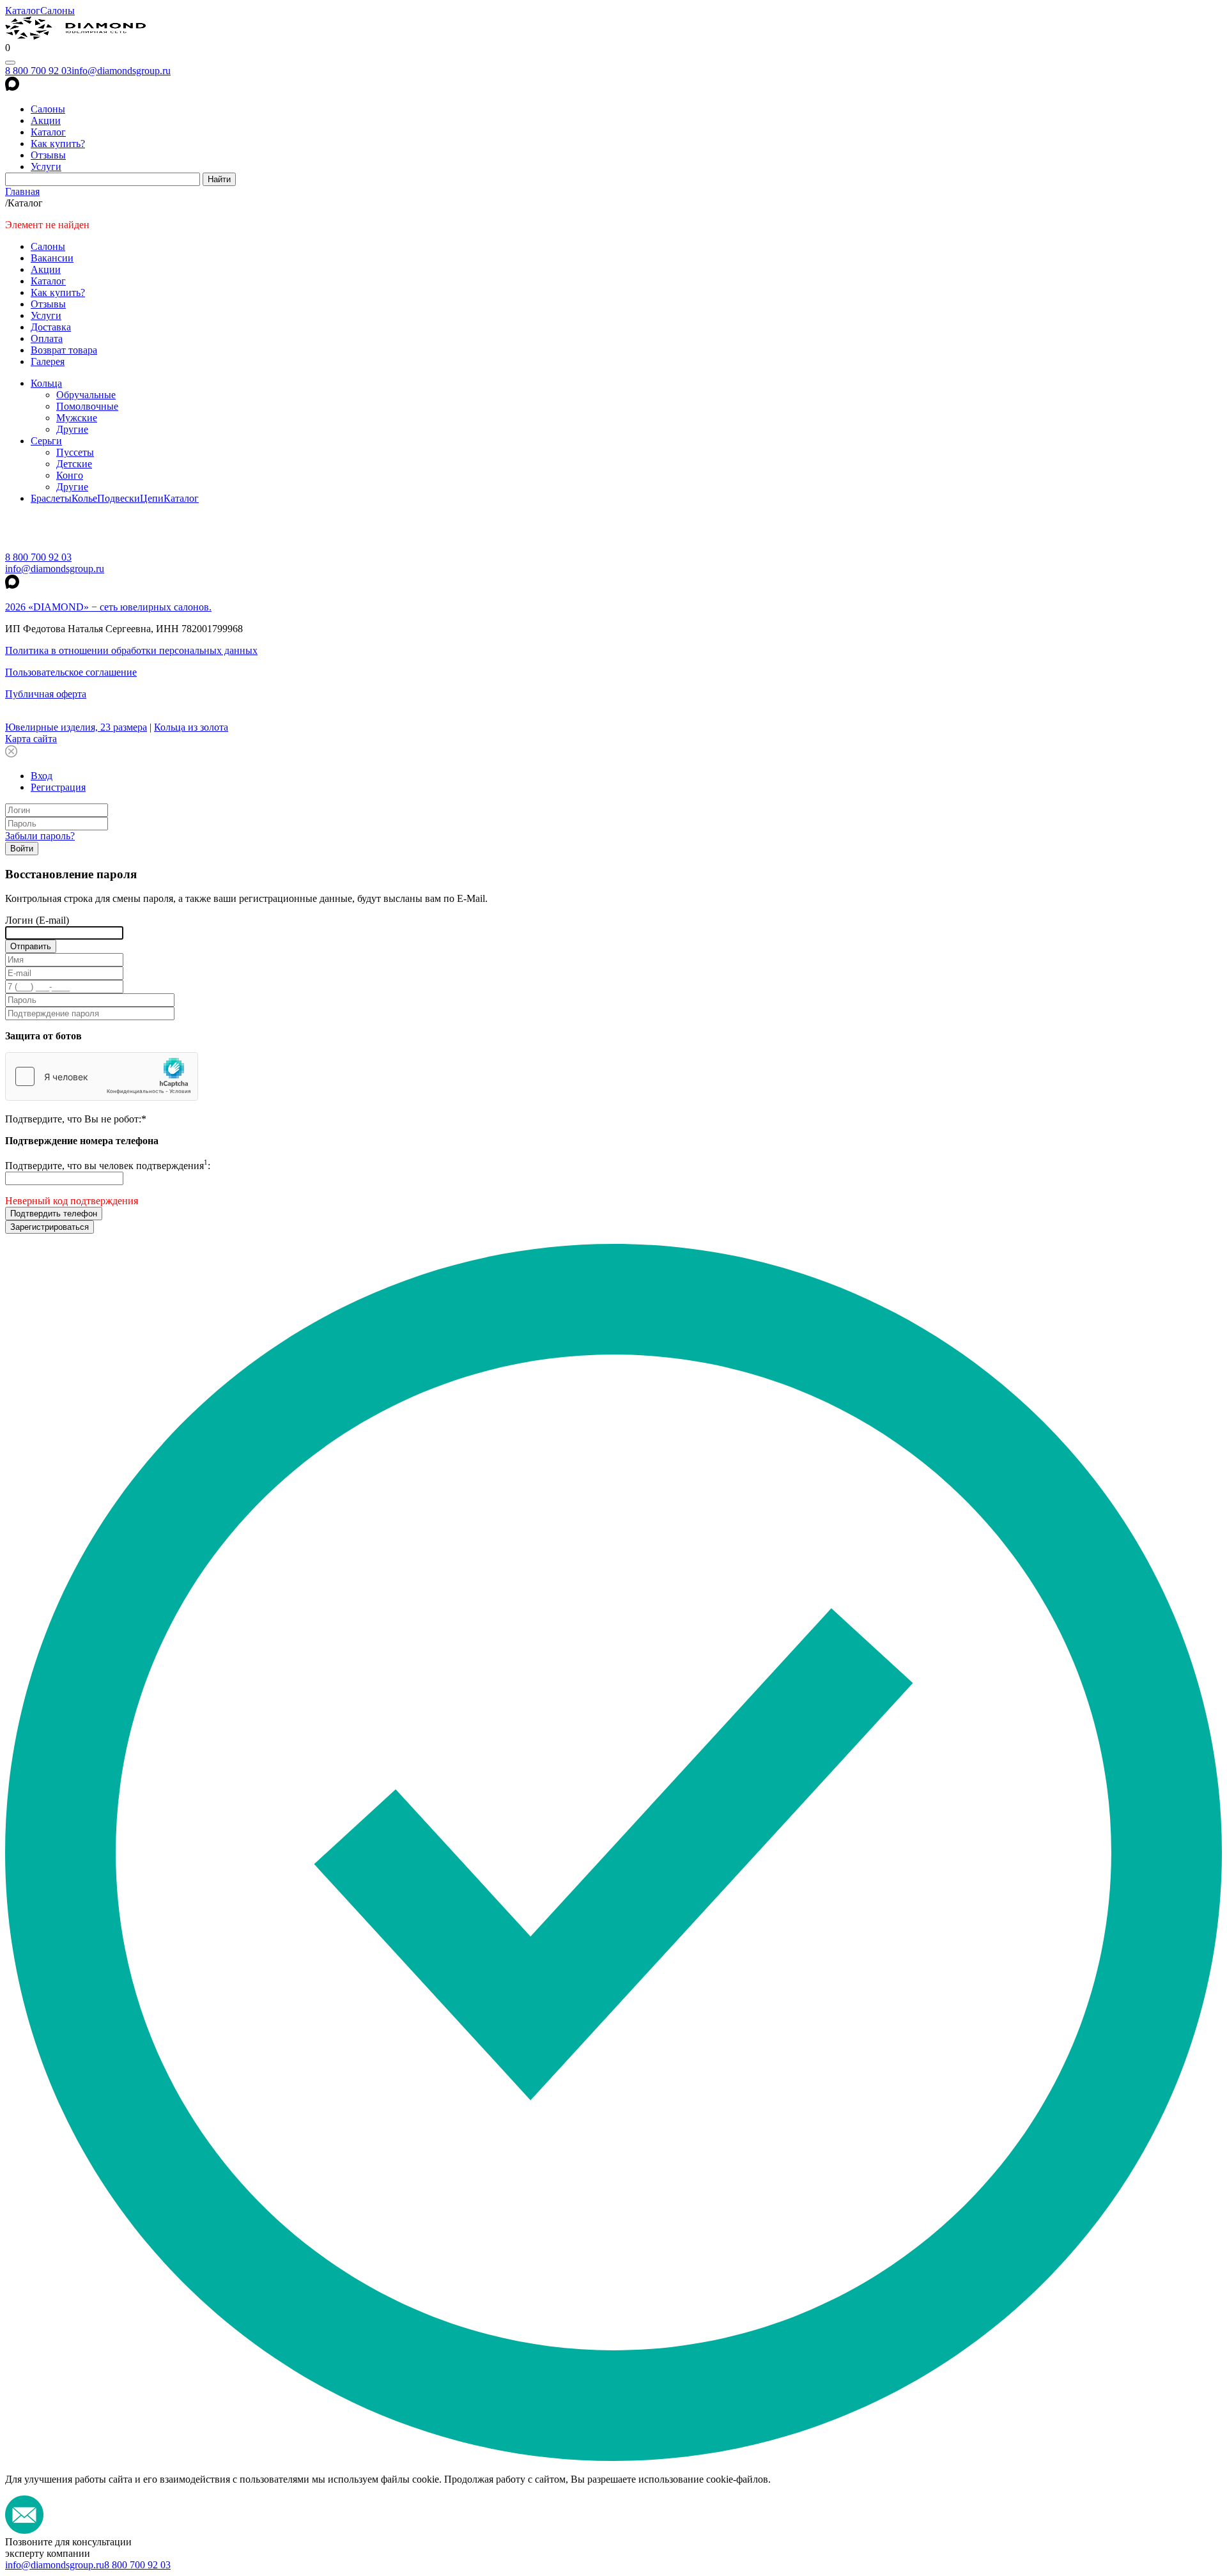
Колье (84, 498)
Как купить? (58, 144)
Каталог (23, 11)
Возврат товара (64, 350)
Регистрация (58, 787)
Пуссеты (75, 452)
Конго (70, 475)
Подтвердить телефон (54, 1214)
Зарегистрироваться (50, 1227)
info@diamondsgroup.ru (121, 71)
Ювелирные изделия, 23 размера (76, 727)
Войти (22, 849)
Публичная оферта (46, 694)
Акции (46, 120)
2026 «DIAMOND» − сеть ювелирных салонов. (108, 607)
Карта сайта (31, 739)
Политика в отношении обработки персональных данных (131, 650)
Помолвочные (87, 406)
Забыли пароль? (40, 836)
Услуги (46, 167)
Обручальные (86, 395)
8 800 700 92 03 (38, 71)
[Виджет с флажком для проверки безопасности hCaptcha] (102, 1076)
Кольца (46, 383)
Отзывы (48, 155)
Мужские (77, 418)
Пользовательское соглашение (71, 672)
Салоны (58, 11)
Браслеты (51, 498)
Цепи (152, 498)
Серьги (46, 441)
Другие (72, 429)
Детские (74, 464)
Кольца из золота (191, 727)
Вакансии (52, 258)
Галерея (48, 361)
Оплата (47, 338)
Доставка (51, 327)
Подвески (119, 498)
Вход (42, 776)
